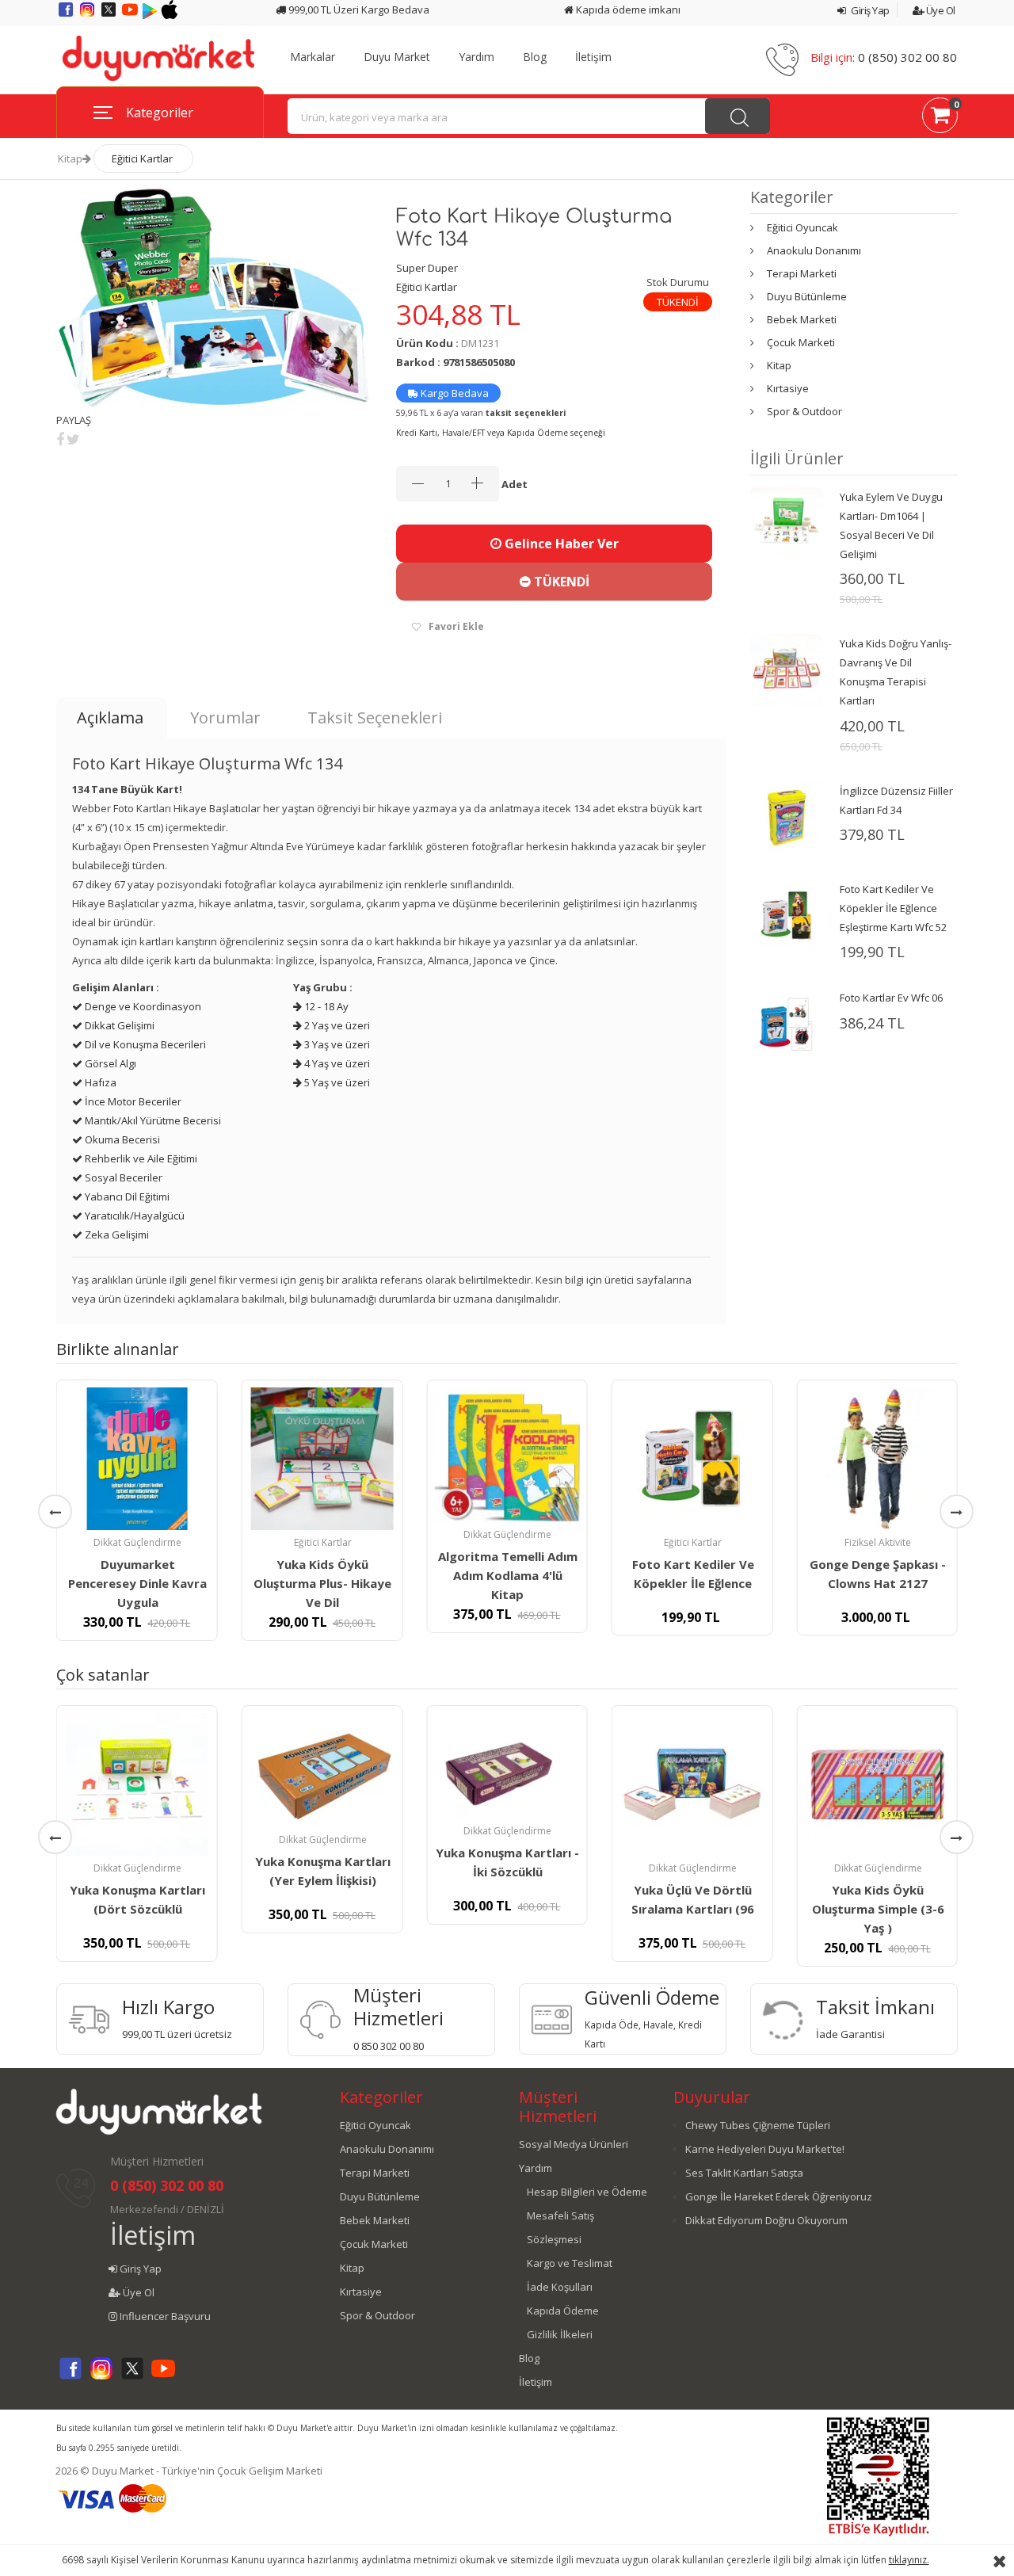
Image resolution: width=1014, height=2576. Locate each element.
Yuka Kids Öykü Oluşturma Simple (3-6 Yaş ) (878, 1909)
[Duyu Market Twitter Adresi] (110, 15)
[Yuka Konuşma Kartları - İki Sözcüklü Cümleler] (507, 1766)
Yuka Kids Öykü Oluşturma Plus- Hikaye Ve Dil (322, 1583)
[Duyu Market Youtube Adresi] (131, 15)
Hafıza (99, 1082)
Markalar (313, 57)
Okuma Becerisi (121, 1139)
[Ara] (738, 116)
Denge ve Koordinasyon (142, 1006)
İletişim (593, 57)
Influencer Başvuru (164, 2316)
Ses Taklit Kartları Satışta (744, 2173)
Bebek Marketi (802, 319)
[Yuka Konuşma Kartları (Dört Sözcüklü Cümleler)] (137, 1784)
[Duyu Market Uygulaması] (151, 15)
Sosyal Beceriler (122, 1177)
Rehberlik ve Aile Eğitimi (140, 1158)
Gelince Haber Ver (560, 544)
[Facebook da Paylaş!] (60, 439)
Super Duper (427, 268)
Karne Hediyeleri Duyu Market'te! (765, 2149)
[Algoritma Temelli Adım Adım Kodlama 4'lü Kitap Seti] (507, 1455)
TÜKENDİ (560, 582)
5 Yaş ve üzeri (336, 1082)
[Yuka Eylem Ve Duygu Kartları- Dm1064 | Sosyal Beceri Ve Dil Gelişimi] (787, 522)
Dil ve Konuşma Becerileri (144, 1044)
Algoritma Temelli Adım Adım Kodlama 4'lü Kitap (508, 1575)
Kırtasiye (788, 388)
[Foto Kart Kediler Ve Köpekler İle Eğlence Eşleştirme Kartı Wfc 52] (787, 914)
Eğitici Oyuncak (802, 227)
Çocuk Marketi (801, 342)
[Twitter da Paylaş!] (73, 439)
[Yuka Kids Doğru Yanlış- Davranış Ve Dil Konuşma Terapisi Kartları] (787, 670)
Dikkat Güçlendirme (137, 1542)
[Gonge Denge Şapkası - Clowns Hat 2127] (877, 1459)
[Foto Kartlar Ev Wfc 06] (787, 1023)
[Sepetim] (940, 118)
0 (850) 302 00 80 (907, 57)
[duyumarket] (158, 57)
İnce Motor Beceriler (132, 1101)
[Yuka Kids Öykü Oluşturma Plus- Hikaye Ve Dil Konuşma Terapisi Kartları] (322, 1459)
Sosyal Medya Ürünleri (574, 2144)
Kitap (70, 158)
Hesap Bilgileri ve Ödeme (587, 2192)
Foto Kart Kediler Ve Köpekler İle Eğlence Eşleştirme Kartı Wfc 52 (893, 908)
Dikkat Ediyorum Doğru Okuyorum (766, 2220)
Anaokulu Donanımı (814, 250)
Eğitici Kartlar (142, 158)
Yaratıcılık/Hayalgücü (133, 1215)
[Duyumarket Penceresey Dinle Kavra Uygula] (137, 1459)
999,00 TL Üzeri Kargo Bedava (358, 10)
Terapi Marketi (802, 273)
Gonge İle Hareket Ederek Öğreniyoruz (779, 2196)
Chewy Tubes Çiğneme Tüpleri (758, 2125)
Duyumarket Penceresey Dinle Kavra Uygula (137, 1583)
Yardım (477, 57)
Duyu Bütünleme (807, 296)
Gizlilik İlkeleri (560, 2334)
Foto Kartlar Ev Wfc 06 (891, 998)
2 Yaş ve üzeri (336, 1025)
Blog (535, 57)
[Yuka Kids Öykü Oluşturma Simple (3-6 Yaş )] (877, 1784)
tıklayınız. (909, 2560)
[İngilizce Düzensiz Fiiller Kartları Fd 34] (787, 816)
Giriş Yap (869, 10)
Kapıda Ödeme (563, 2311)
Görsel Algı (109, 1063)
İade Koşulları (560, 2287)
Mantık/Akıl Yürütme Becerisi (152, 1120)
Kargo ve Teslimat (570, 2263)
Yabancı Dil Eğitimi (126, 1196)
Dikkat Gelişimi (118, 1025)
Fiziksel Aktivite (878, 1542)
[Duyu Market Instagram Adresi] (88, 15)
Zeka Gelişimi (116, 1235)
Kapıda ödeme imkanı (627, 10)
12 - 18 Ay (325, 1006)
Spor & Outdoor (804, 411)
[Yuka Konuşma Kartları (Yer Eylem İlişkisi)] (322, 1770)
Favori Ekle (456, 626)
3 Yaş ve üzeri (336, 1044)
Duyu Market (397, 57)
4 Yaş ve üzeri (336, 1063)
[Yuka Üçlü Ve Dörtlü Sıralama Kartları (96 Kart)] (692, 1784)
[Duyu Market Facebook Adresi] (67, 15)
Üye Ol (940, 10)
